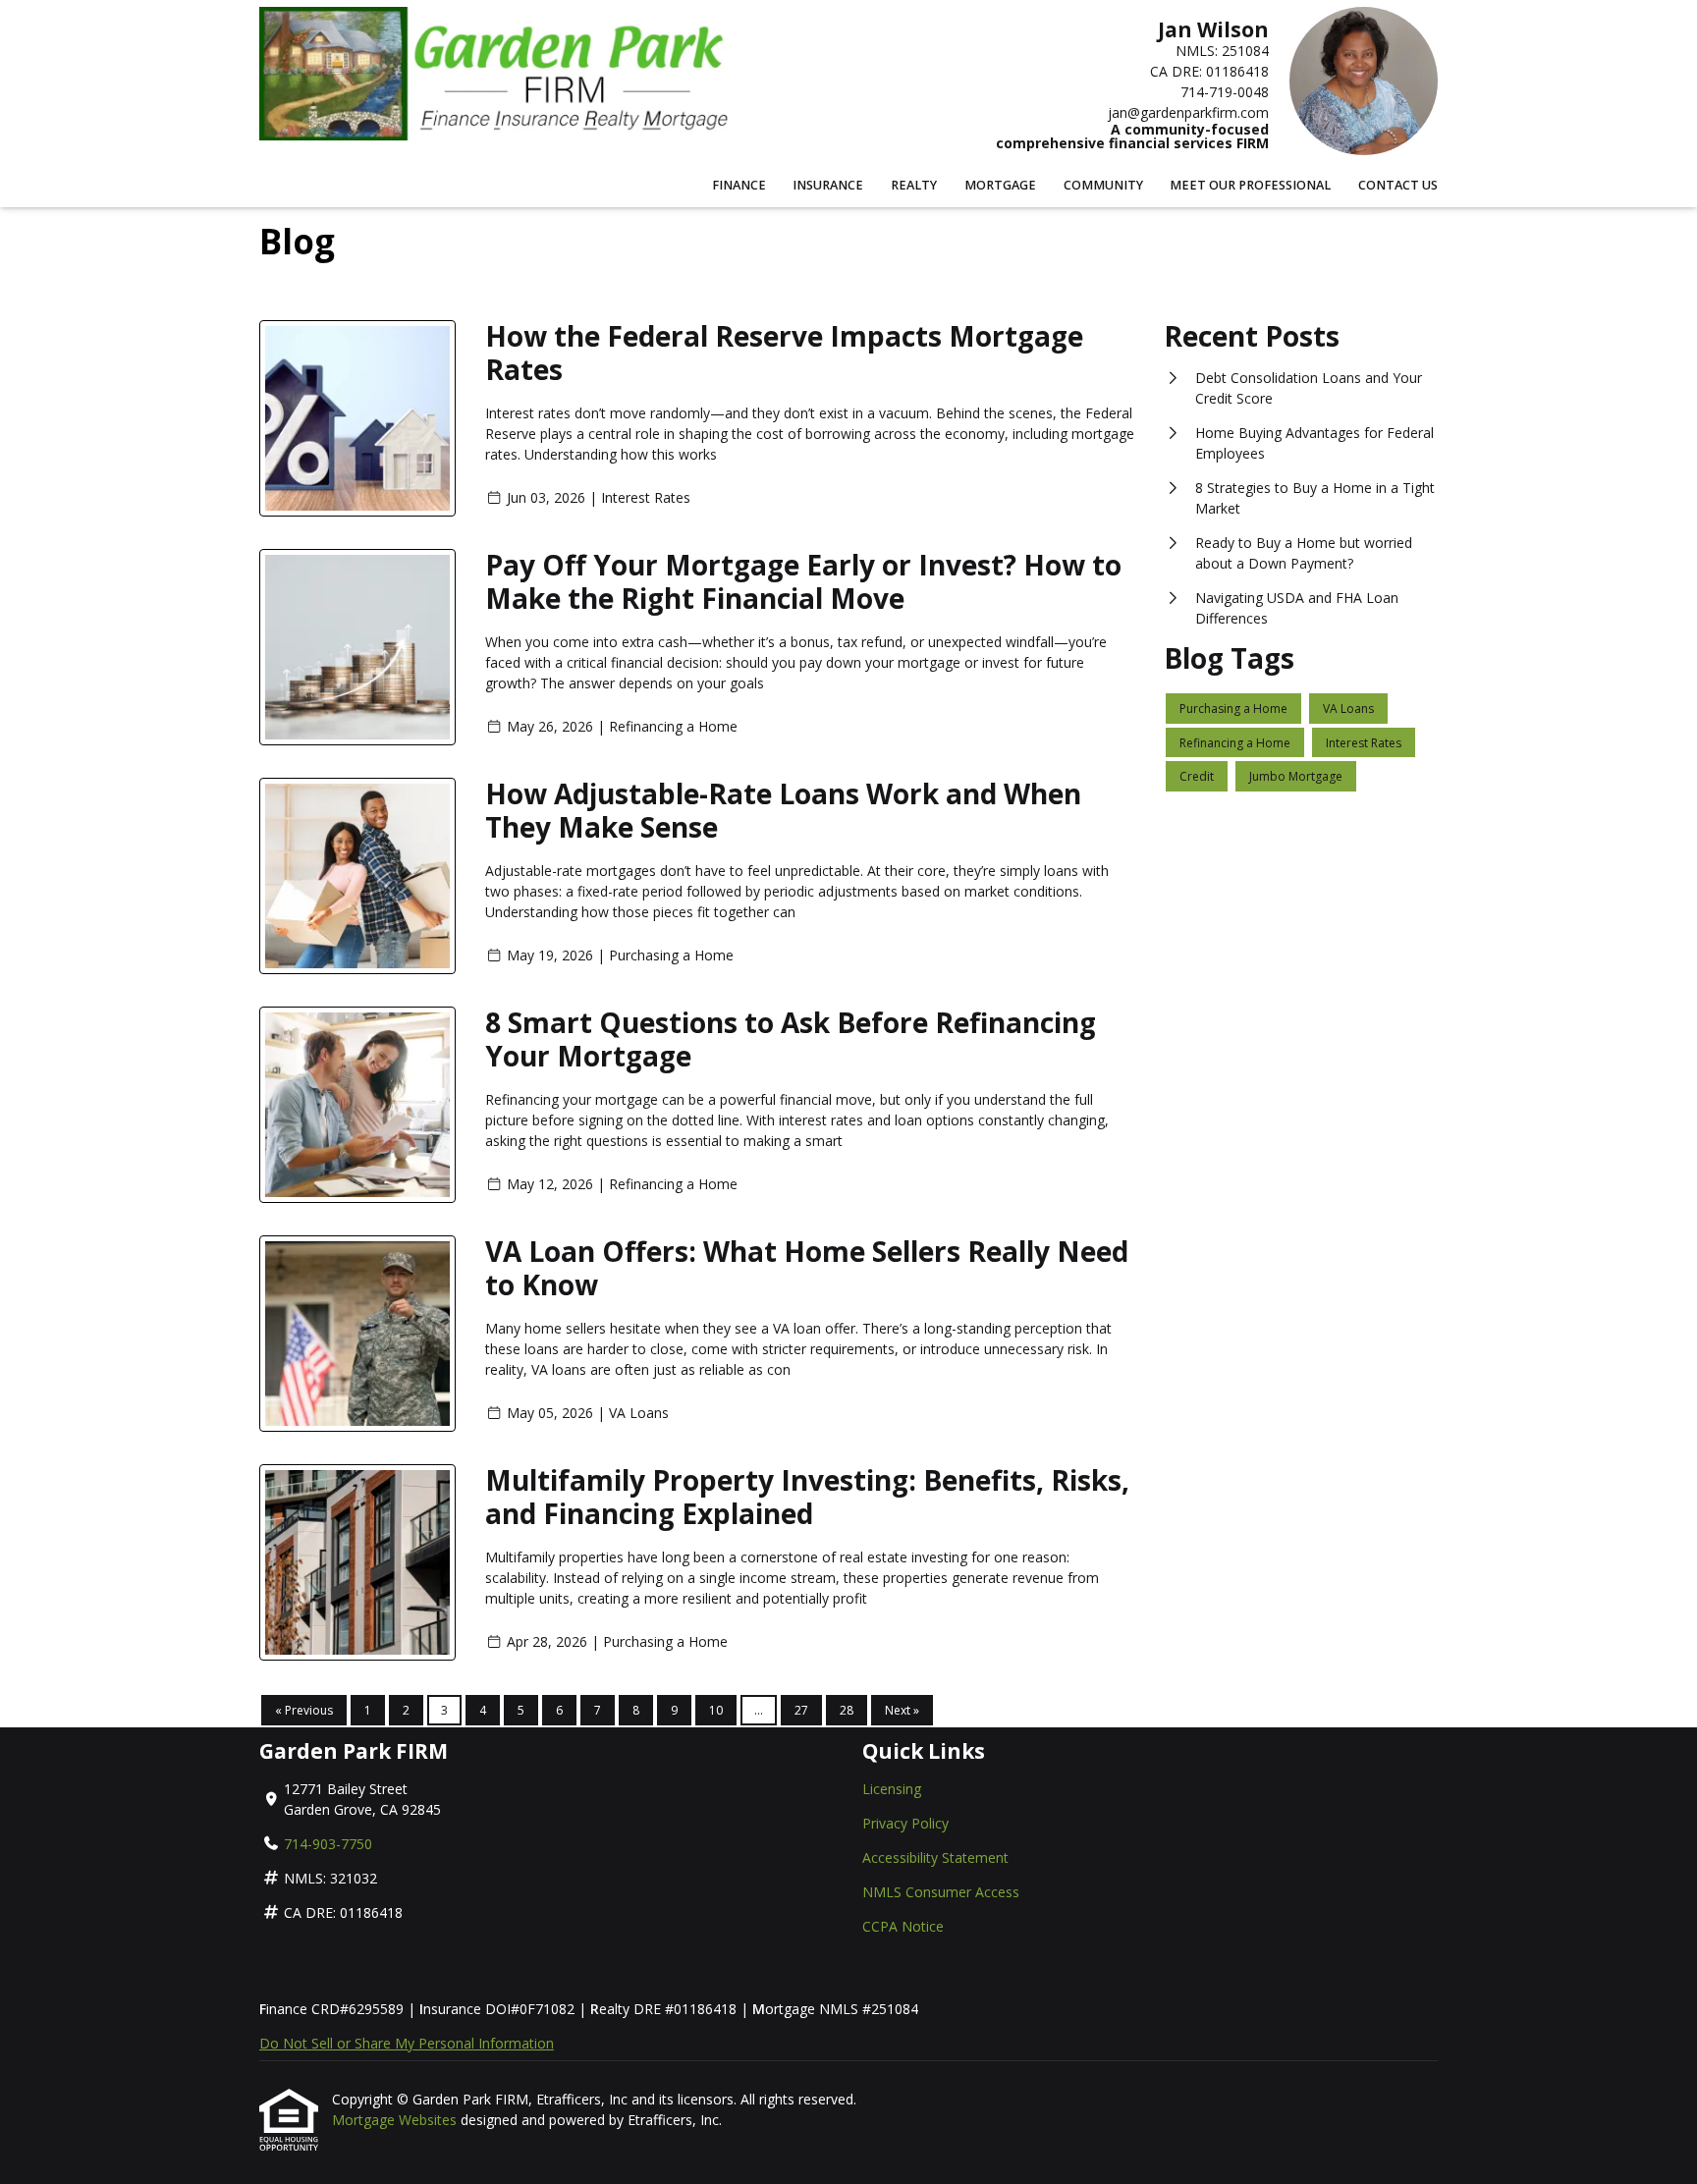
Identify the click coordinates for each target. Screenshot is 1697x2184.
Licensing (892, 1789)
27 (801, 1710)
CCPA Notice (903, 1926)
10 (716, 1710)
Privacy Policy (905, 1823)
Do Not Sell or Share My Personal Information (407, 2043)
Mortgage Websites (396, 2120)
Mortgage (1000, 185)
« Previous (304, 1710)
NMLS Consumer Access (941, 1892)
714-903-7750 (328, 1844)
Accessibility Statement (935, 1857)
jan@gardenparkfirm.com (1188, 112)
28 (847, 1710)
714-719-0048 (1225, 92)
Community (1103, 185)
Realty (914, 185)
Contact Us (1398, 185)
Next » (902, 1710)
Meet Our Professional (1250, 185)
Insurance (828, 185)
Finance (739, 185)
